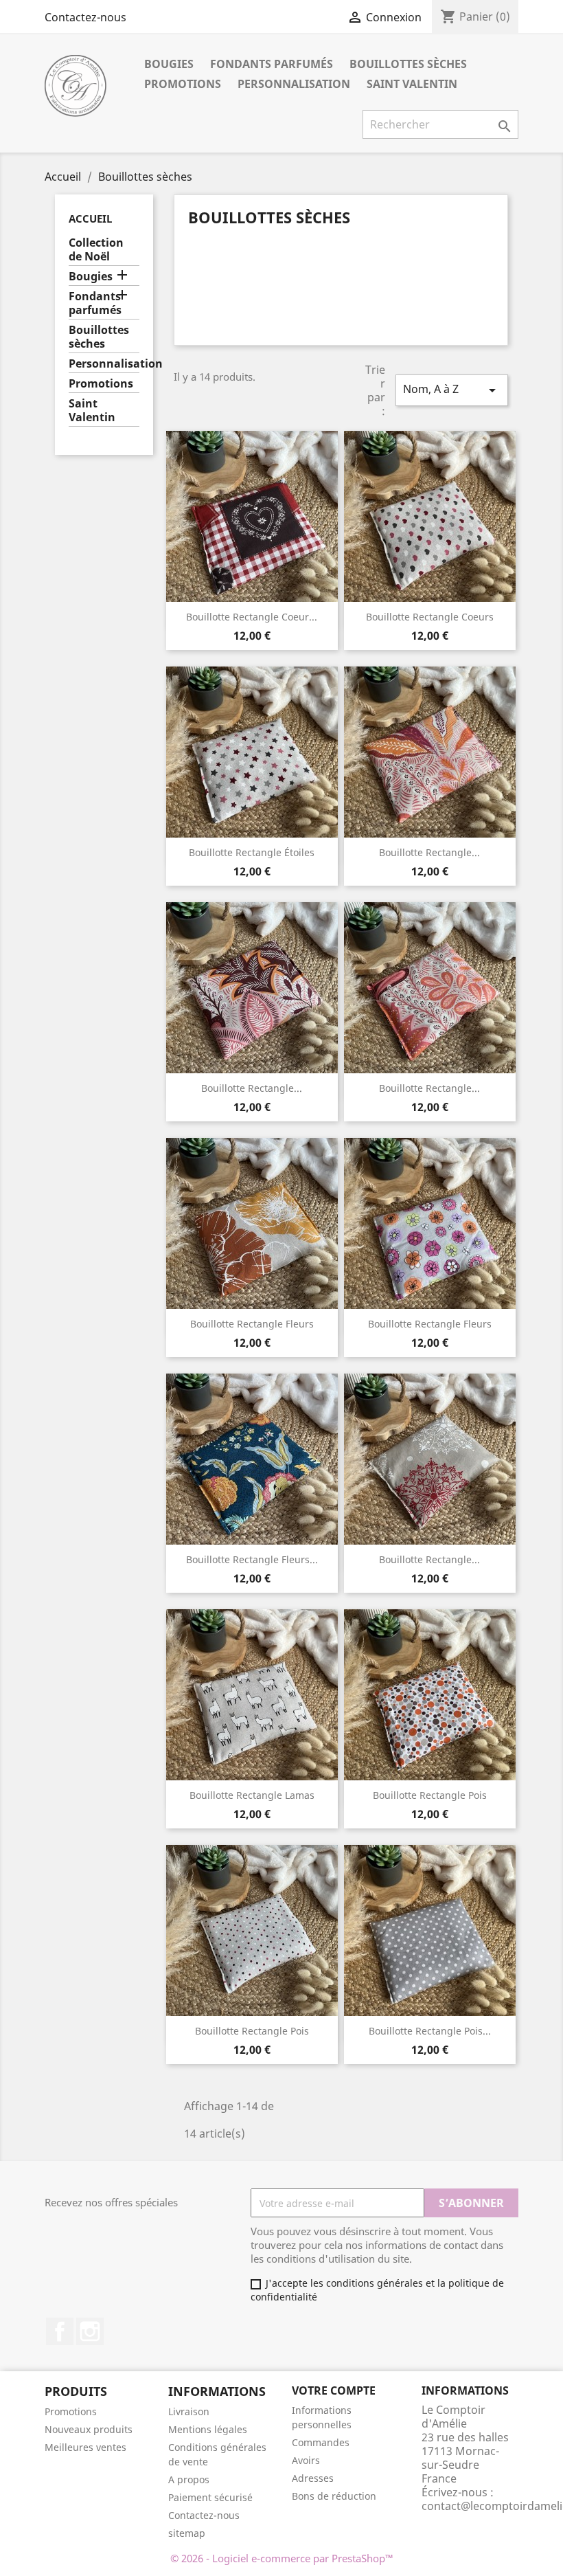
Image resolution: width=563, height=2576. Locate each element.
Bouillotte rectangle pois (430, 1795)
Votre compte (334, 2390)
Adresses (313, 2478)
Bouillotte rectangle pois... (430, 2031)
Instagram (90, 2331)
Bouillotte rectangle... (429, 852)
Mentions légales (208, 2429)
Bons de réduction (334, 2496)
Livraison (189, 2411)
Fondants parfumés (272, 64)
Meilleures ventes (85, 2447)
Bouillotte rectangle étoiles (252, 852)
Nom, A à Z (452, 390)
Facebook (60, 2331)
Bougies (169, 64)
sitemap (187, 2533)
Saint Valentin (412, 84)
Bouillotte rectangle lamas (252, 1795)
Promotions (183, 84)
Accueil (90, 219)
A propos (189, 2479)
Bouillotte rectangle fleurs (252, 1324)
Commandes (321, 2442)
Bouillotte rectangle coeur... (252, 617)
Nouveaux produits (89, 2429)
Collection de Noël (96, 250)
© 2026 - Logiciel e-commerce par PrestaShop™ (282, 2558)
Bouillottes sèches (408, 64)
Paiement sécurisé (210, 2497)
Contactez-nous (85, 17)
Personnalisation (294, 84)
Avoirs (306, 2460)
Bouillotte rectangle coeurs (430, 617)
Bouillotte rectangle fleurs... (252, 1559)
